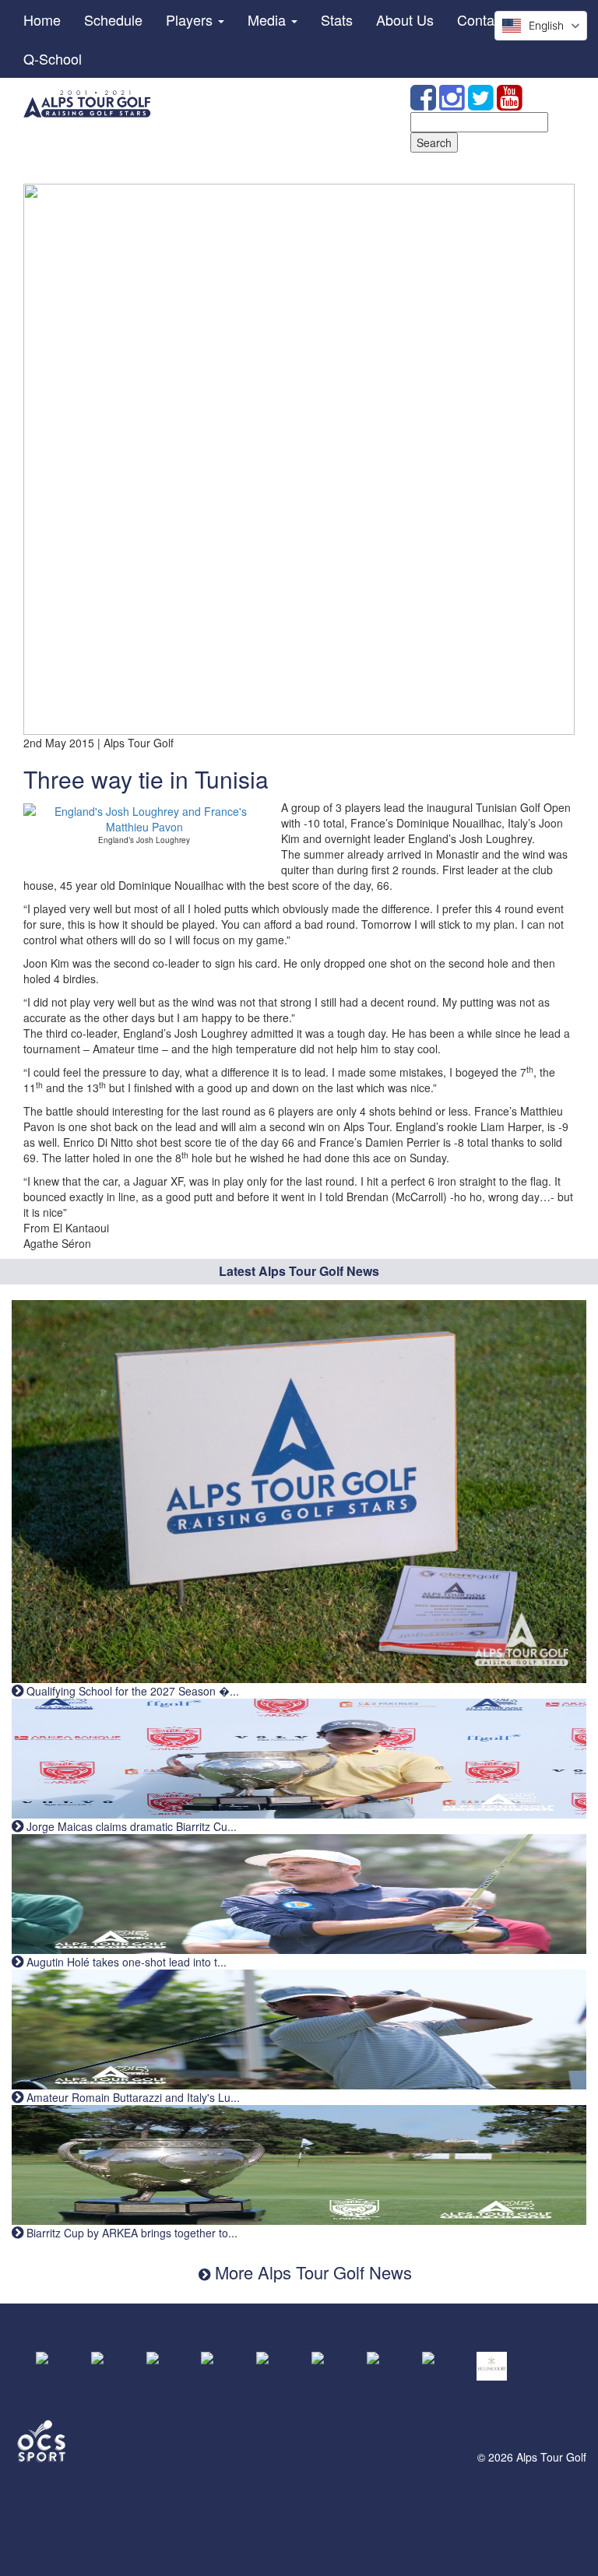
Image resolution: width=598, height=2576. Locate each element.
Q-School (53, 58)
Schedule (113, 19)
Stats (337, 19)
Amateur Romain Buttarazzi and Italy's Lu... (132, 2097)
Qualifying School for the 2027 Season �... (131, 1691)
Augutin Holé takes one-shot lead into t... (125, 1962)
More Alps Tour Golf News (311, 2272)
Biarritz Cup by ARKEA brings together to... (130, 2233)
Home (42, 19)
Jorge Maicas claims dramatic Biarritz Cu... (130, 1826)
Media (269, 19)
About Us (405, 19)
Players (191, 19)
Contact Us (492, 19)
